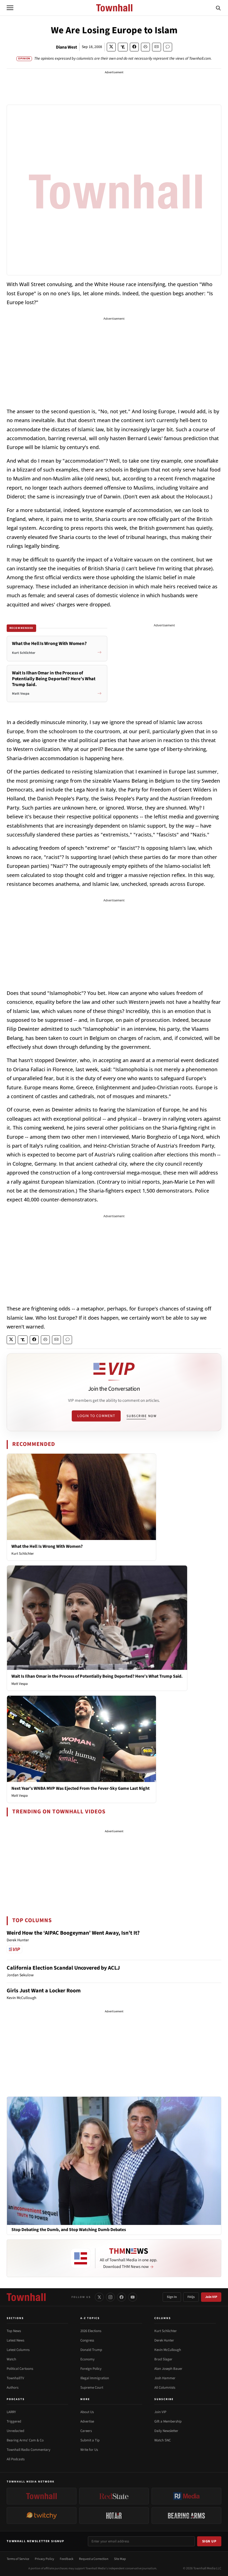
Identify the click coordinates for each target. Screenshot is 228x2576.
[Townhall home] (26, 2297)
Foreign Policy (91, 2369)
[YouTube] (133, 2297)
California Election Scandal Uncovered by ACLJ (63, 1968)
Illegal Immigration (95, 2378)
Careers (86, 2431)
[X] (99, 2297)
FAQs (191, 2297)
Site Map (120, 2559)
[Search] (218, 8)
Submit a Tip (90, 2440)
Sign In (172, 2297)
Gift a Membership (168, 2421)
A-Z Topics (90, 2318)
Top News (14, 2331)
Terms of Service (18, 2559)
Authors (13, 2388)
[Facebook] (122, 2297)
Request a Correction (94, 2559)
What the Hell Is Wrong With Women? (47, 1546)
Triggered (14, 2421)
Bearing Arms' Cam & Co (25, 2440)
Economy (87, 2359)
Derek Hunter (164, 2340)
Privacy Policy (44, 2559)
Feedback (67, 2559)
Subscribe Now (142, 1416)
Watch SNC (163, 2440)
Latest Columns (18, 2350)
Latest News (15, 2340)
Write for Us (89, 2450)
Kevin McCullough (168, 2350)
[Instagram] (110, 2297)
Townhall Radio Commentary (29, 2450)
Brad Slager (163, 2359)
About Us (87, 2412)
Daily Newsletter (166, 2431)
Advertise (87, 2421)
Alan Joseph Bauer (168, 2369)
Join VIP (211, 2297)
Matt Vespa (20, 1684)
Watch (11, 2359)
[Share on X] (111, 47)
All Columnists (165, 2388)
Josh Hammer (165, 2378)
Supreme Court (92, 2388)
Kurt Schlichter (23, 1554)
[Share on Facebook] (134, 47)
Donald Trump (91, 2350)
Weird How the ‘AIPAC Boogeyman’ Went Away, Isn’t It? (73, 1933)
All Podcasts (16, 2459)
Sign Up (209, 2541)
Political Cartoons (20, 2369)
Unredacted (15, 2431)
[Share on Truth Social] (123, 47)
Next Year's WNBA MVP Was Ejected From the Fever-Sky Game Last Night (80, 1788)
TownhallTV (15, 2378)
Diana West (66, 47)
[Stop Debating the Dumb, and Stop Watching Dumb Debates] (114, 2161)
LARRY (11, 2412)
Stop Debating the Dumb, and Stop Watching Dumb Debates (69, 2230)
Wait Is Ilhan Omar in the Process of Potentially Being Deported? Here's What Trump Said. (97, 1676)
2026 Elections (91, 2331)
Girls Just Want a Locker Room (44, 1991)
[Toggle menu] (10, 8)
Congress (87, 2340)
